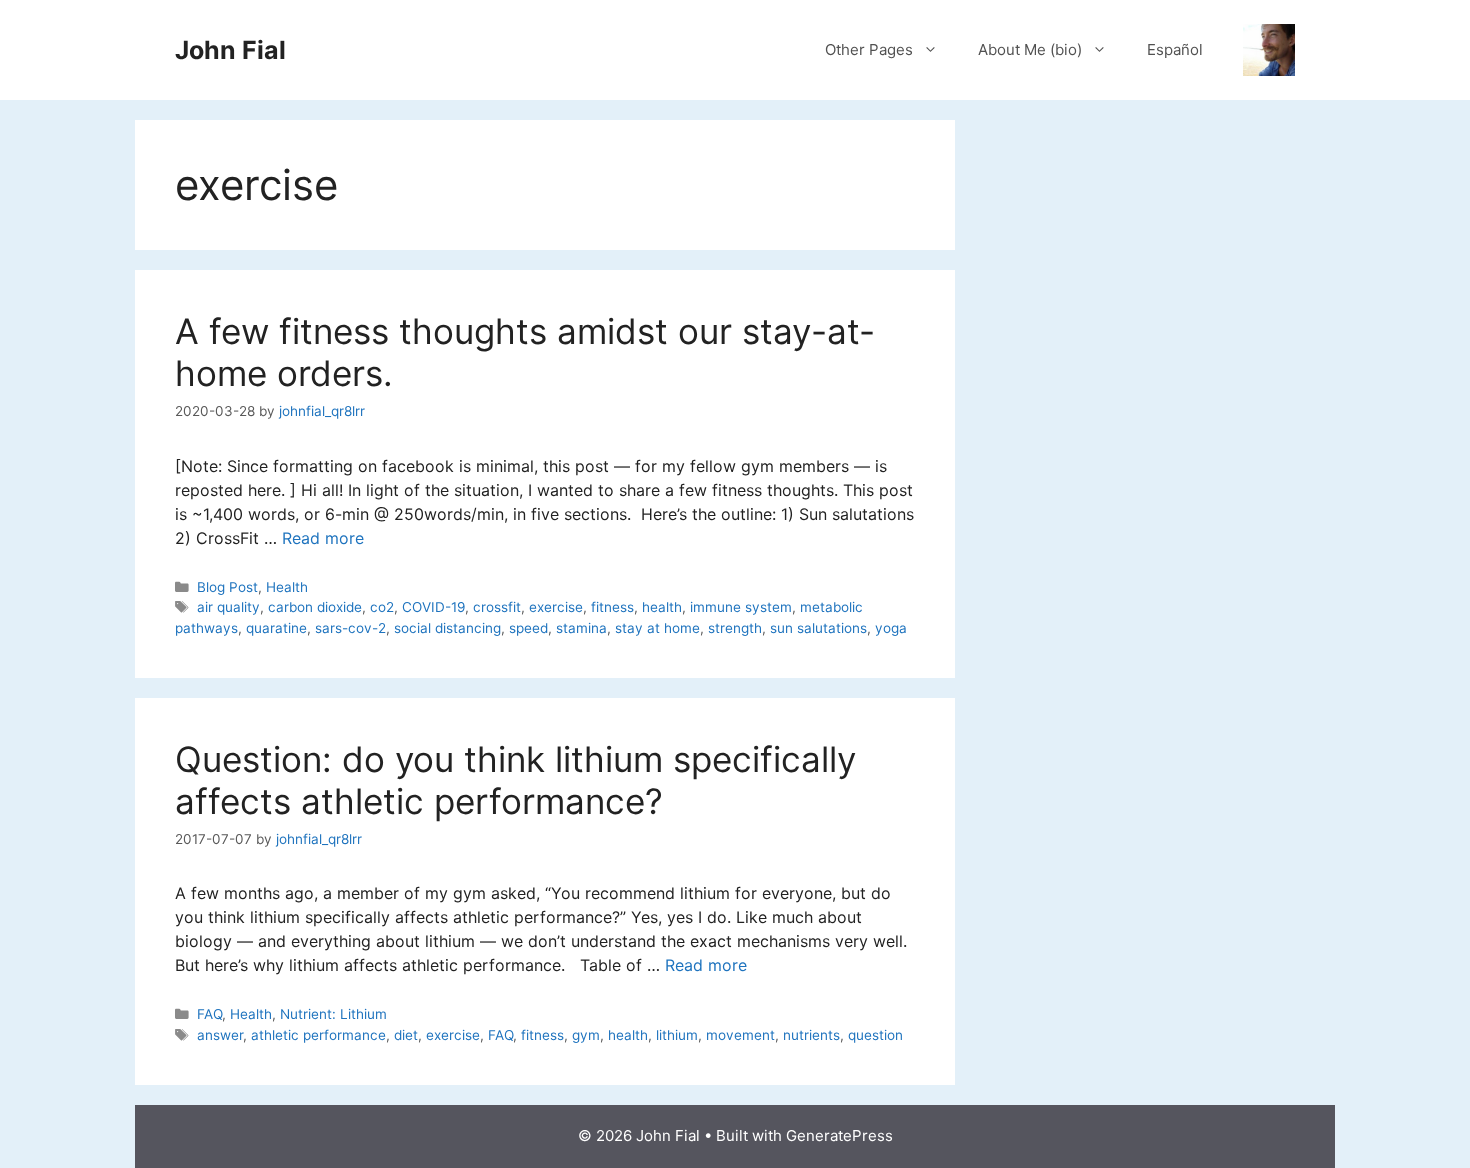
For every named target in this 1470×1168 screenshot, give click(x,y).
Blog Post (227, 587)
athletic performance (318, 1035)
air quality (228, 607)
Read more (323, 538)
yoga (891, 628)
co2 (382, 607)
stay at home (657, 628)
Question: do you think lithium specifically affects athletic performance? (515, 780)
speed (528, 628)
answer (220, 1035)
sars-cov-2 (350, 628)
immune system (741, 607)
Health (287, 587)
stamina (581, 628)
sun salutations (818, 628)
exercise (556, 607)
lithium (677, 1035)
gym (586, 1035)
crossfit (497, 607)
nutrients (811, 1035)
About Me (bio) (1030, 49)
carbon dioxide (315, 607)
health (662, 607)
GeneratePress (839, 1135)
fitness (612, 607)
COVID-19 (433, 607)
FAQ (209, 1014)
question (875, 1035)
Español (1175, 49)
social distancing (447, 628)
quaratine (276, 628)
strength (735, 628)
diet (406, 1035)
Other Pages (869, 49)
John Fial (230, 50)
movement (740, 1035)
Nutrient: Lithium (333, 1014)
